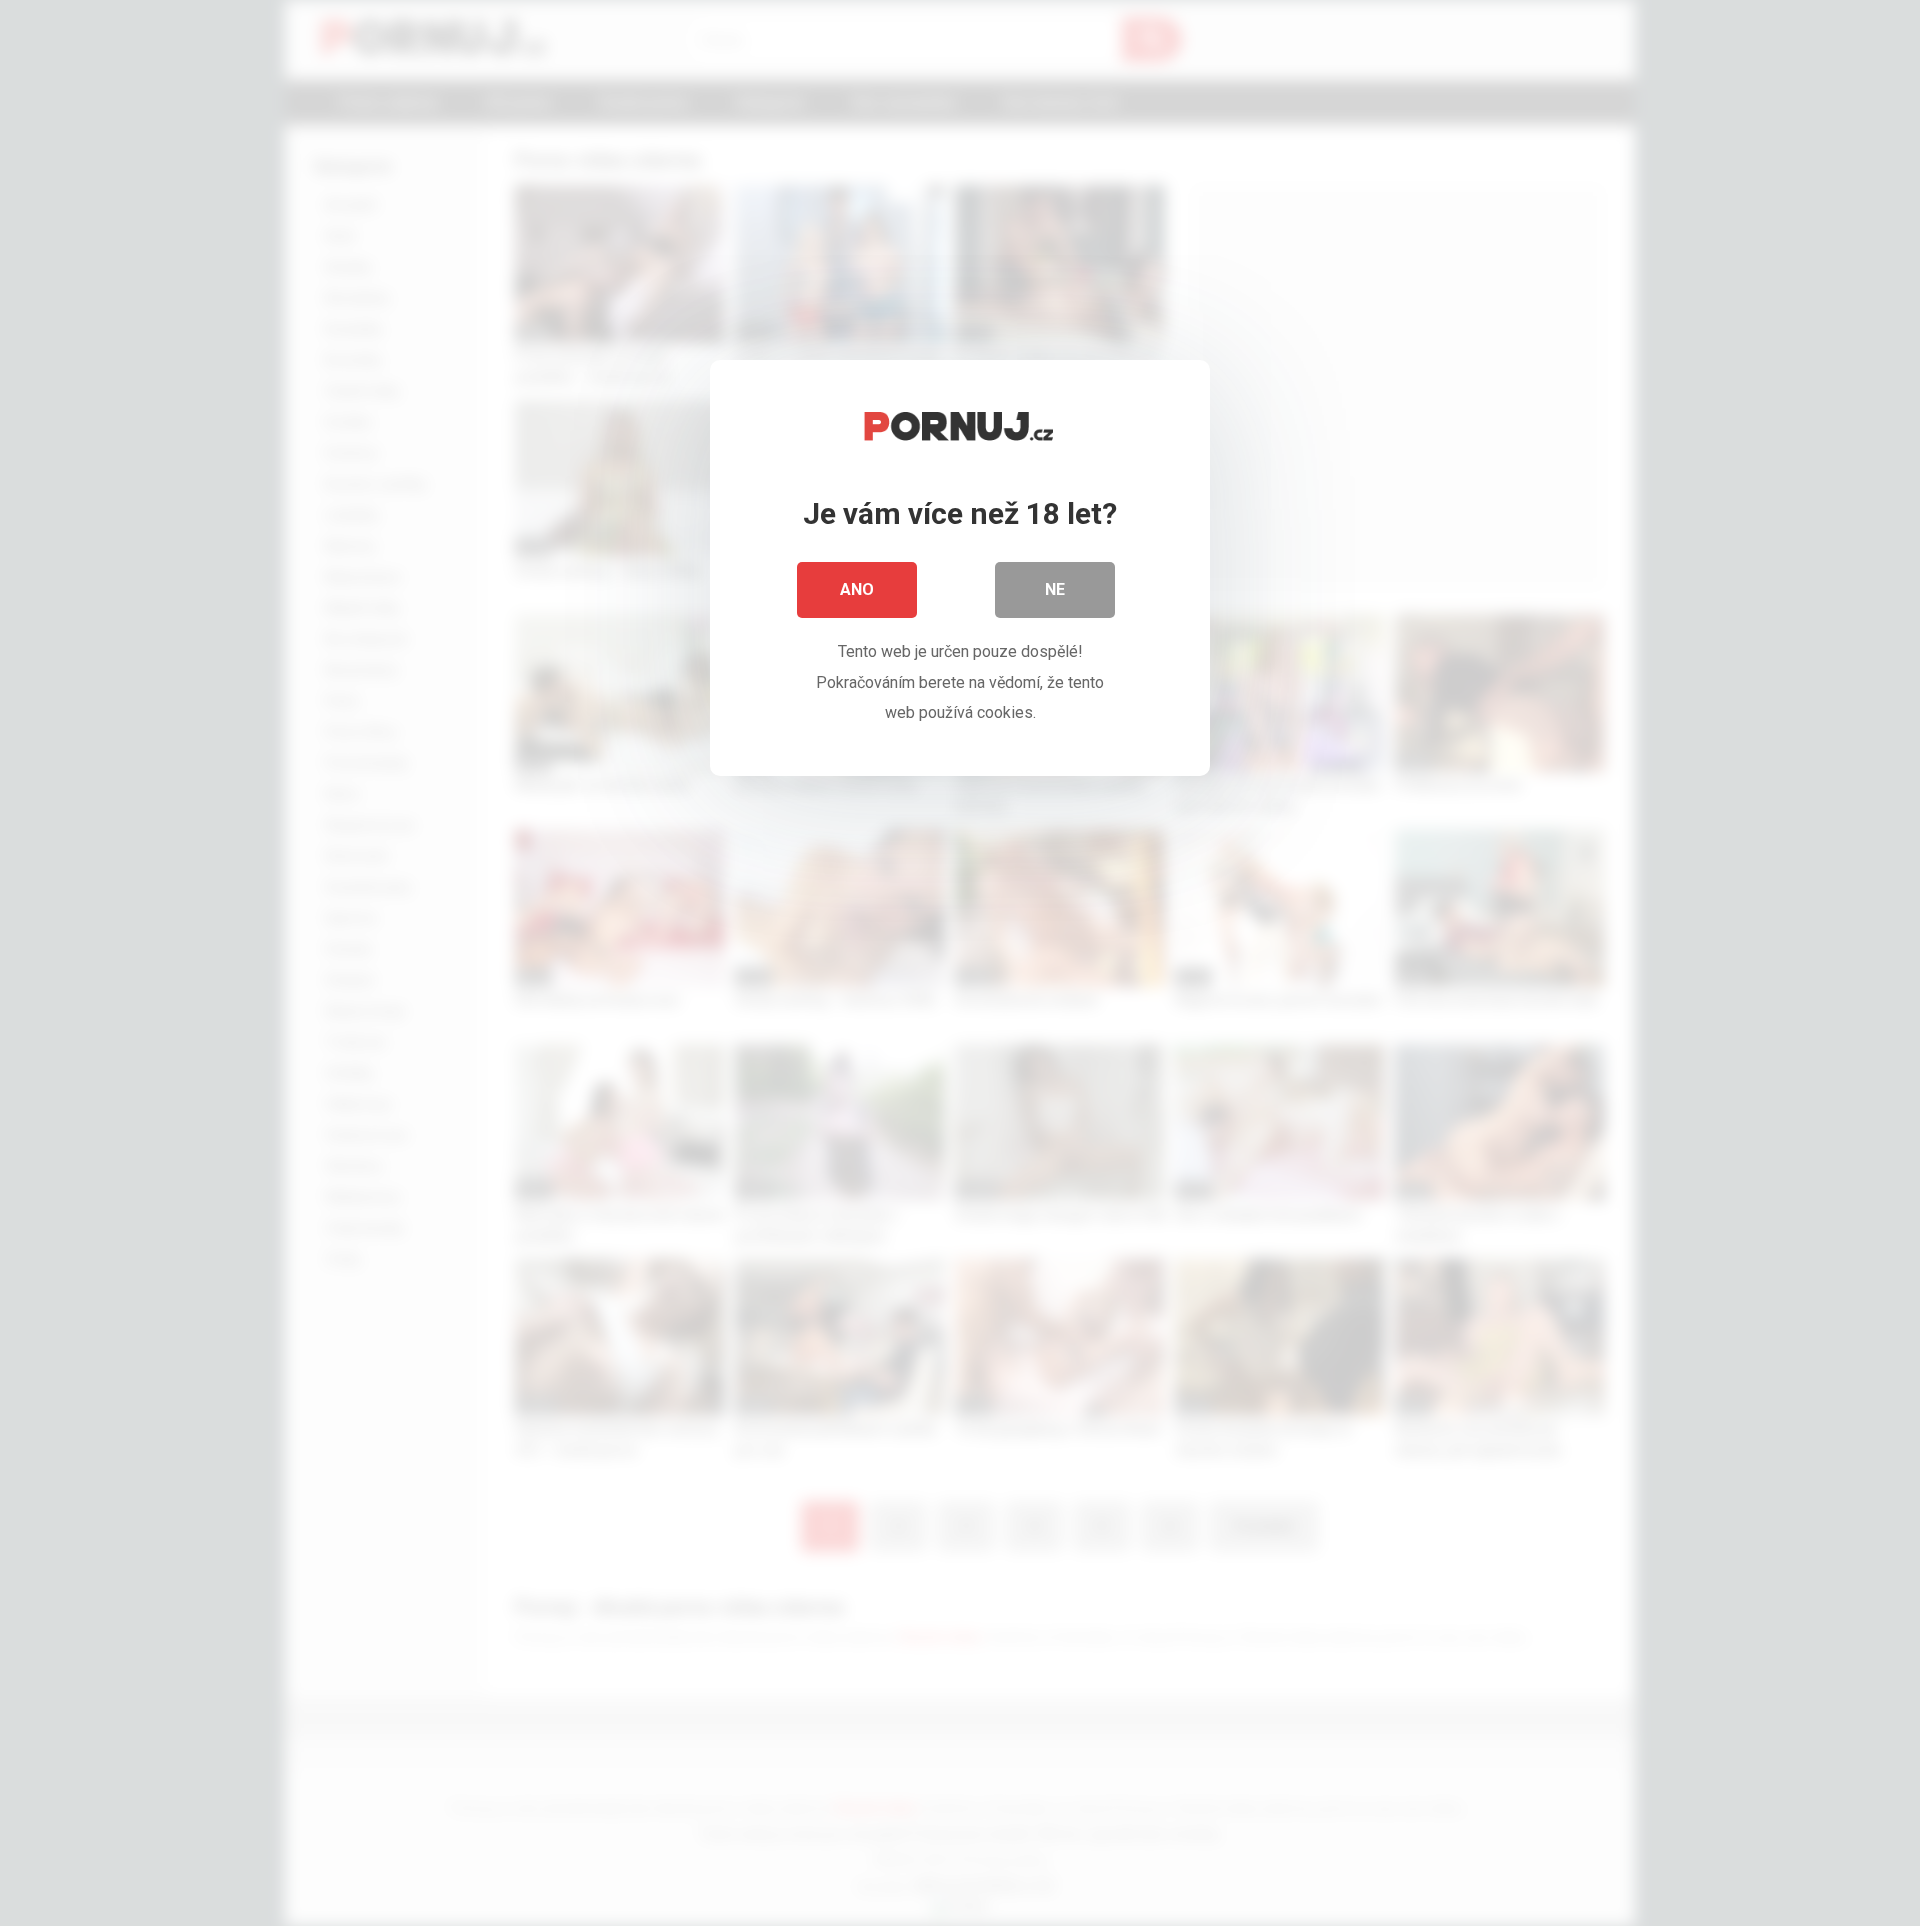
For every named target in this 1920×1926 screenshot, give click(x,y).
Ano (857, 589)
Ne (1055, 589)
